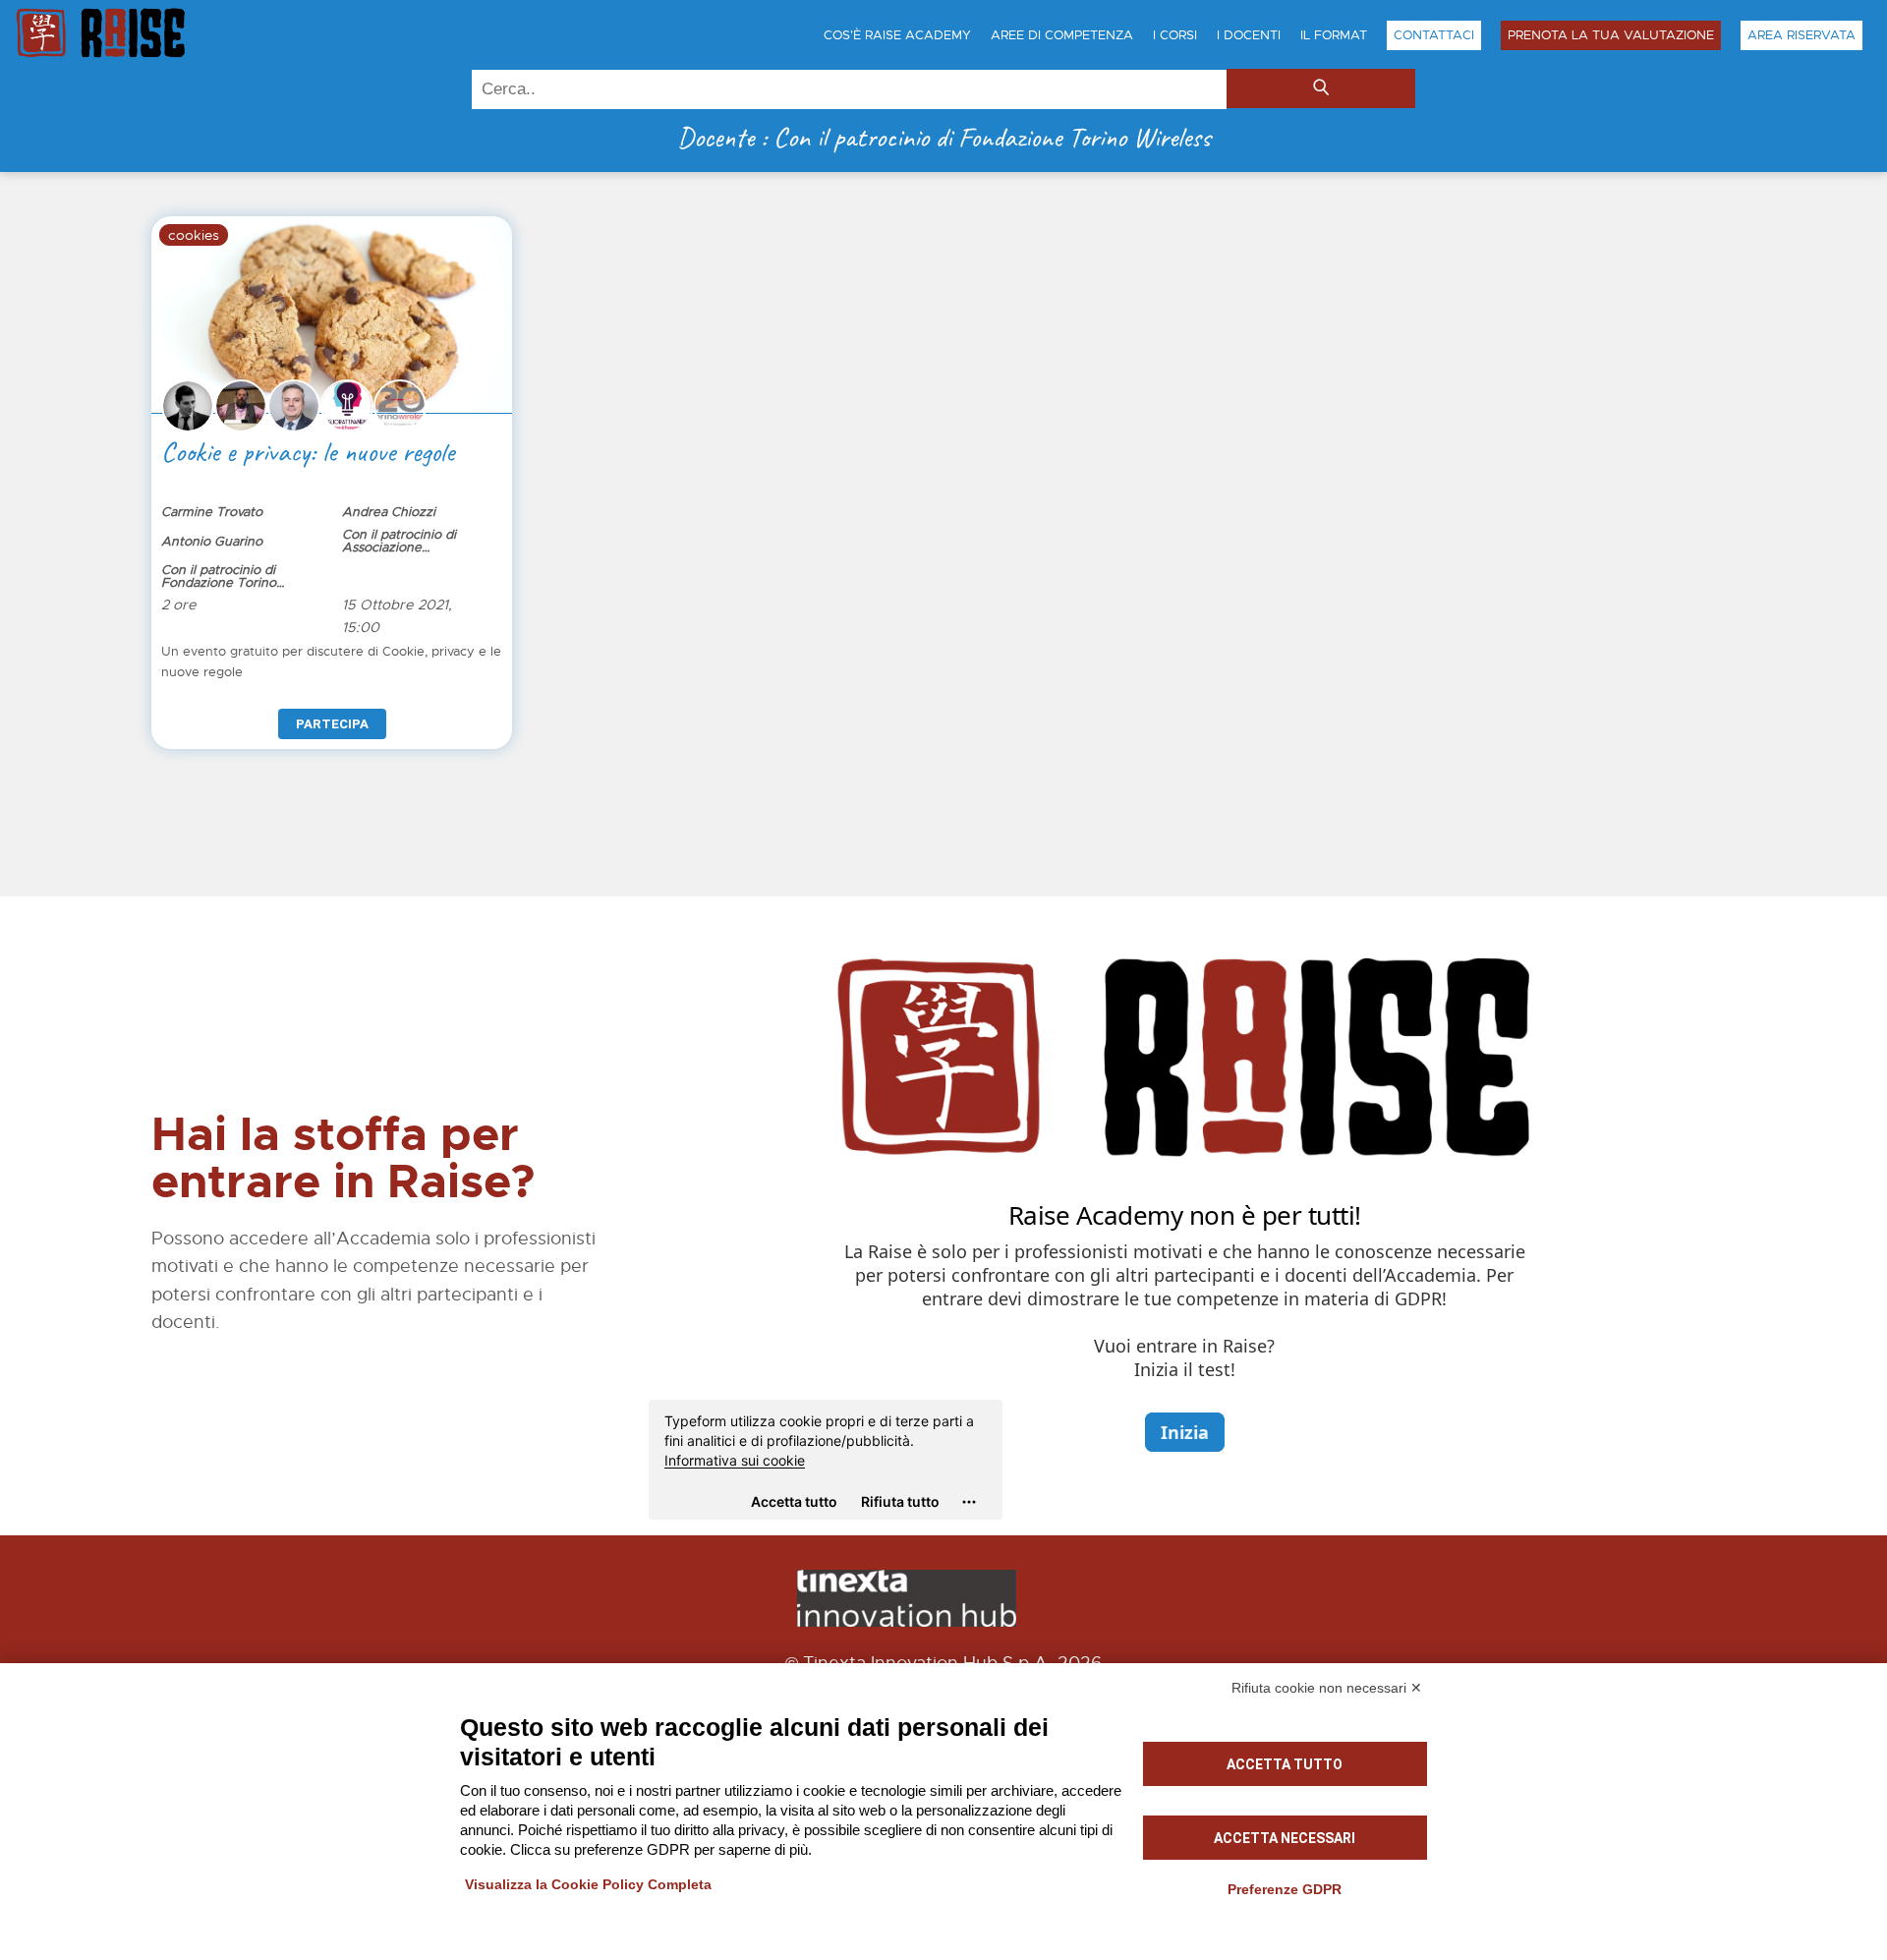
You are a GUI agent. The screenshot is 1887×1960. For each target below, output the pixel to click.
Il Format (1334, 35)
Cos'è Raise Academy (897, 35)
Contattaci (1434, 35)
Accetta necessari (1285, 1838)
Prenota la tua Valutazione (1611, 35)
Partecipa (332, 724)
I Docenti (1249, 35)
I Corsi (1175, 35)
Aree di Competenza (1062, 35)
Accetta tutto (1285, 1764)
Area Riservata (1801, 35)
